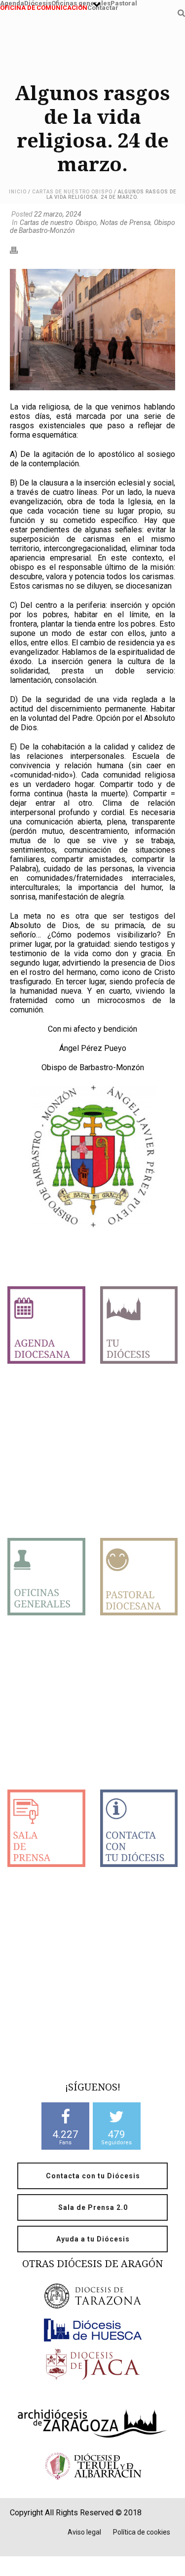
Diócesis (38, 2)
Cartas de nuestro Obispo (72, 192)
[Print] (19, 249)
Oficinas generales (81, 2)
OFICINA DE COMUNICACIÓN (44, 7)
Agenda (12, 2)
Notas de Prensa (125, 223)
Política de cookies (142, 2532)
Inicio (18, 192)
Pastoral (124, 2)
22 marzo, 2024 (58, 214)
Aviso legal (84, 2532)
